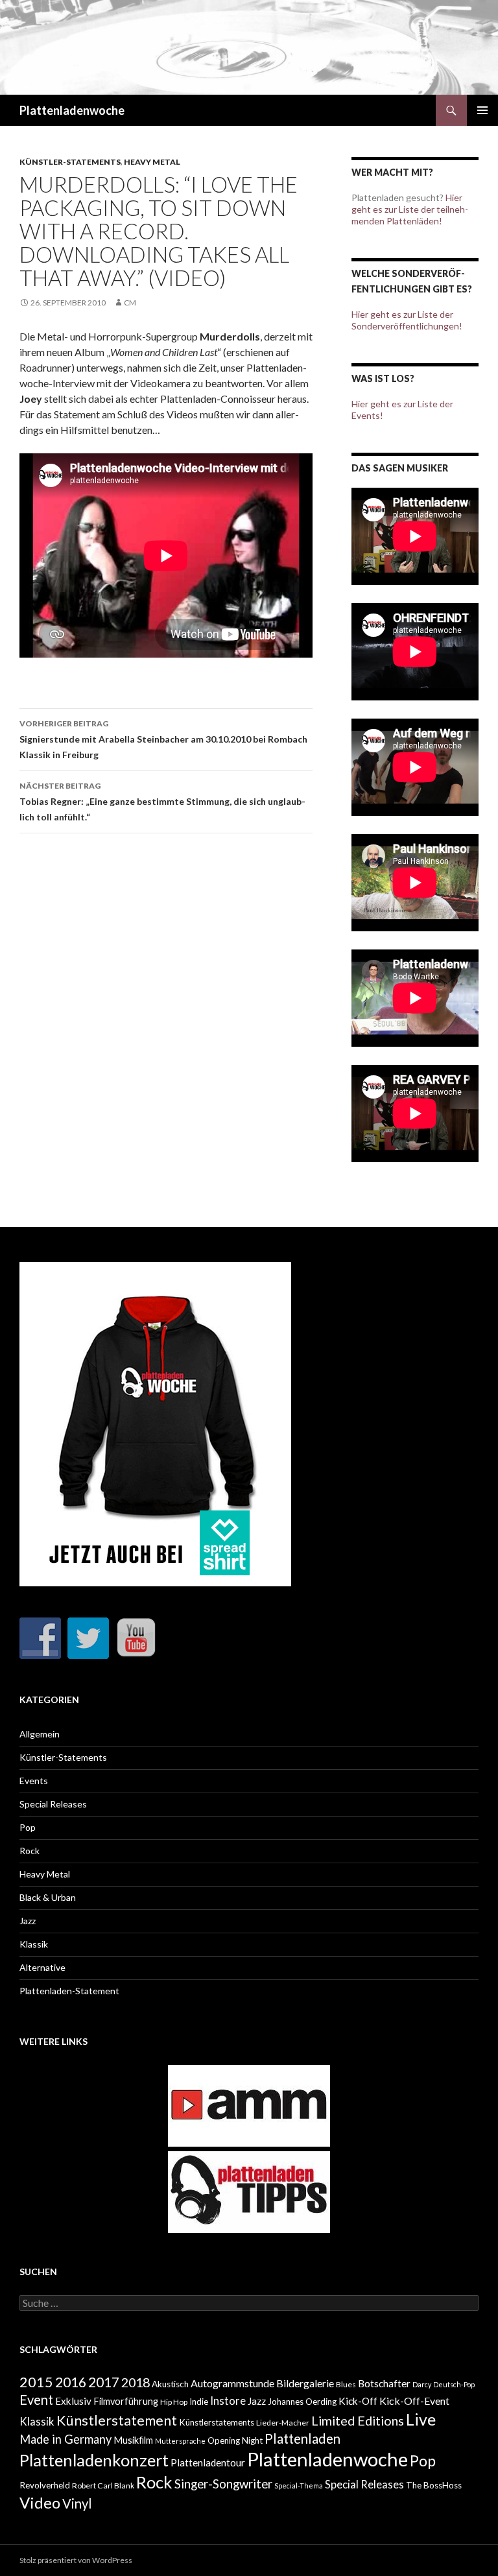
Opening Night (235, 2440)
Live (421, 2419)
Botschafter (384, 2383)
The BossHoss (434, 2485)
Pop (28, 1827)
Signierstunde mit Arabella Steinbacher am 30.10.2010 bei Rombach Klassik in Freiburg (163, 739)
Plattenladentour (208, 2463)
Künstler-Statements (70, 162)
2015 (36, 2382)
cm (130, 303)
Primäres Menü (482, 110)
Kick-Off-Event (414, 2401)
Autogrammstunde (232, 2383)
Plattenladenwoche (72, 110)
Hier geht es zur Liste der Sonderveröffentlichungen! (407, 320)
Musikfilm (133, 2440)
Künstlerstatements (217, 2422)
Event (36, 2400)
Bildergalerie (305, 2383)
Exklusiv (73, 2401)
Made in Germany (65, 2439)
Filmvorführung (126, 2401)
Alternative (42, 1967)
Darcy (422, 2384)
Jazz (28, 1921)
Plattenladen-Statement (69, 1991)
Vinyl (77, 2503)
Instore (228, 2401)
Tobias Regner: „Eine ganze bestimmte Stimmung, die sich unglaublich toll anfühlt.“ (162, 802)
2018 (136, 2382)
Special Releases (53, 1804)
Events (34, 1781)
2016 (71, 2382)
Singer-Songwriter (223, 2484)
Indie (199, 2402)
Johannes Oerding (302, 2402)
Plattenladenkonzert (94, 2460)
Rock (30, 1851)
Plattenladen (302, 2439)
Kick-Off (358, 2401)
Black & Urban (48, 1897)
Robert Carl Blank (103, 2486)
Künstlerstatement (117, 2420)
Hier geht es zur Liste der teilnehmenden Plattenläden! (410, 209)
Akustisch (170, 2384)
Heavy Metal (152, 162)
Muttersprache (180, 2441)
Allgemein (40, 1734)
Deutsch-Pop (454, 2384)
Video (40, 2502)
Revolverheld (45, 2485)
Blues (346, 2384)
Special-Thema (299, 2486)
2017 (104, 2382)
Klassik (34, 1944)
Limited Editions (358, 2420)
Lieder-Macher (283, 2423)
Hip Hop (174, 2402)
